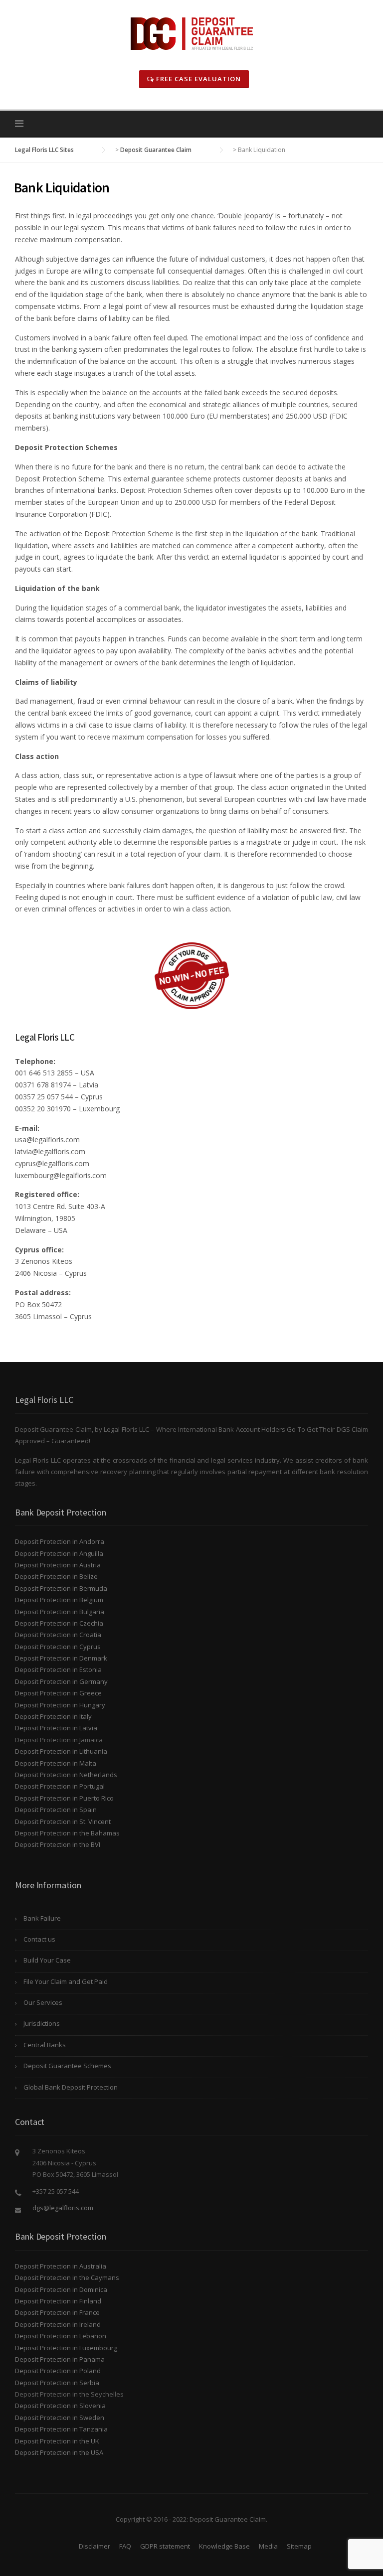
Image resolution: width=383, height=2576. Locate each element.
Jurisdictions (42, 2023)
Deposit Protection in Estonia (58, 1669)
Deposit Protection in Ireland (58, 2324)
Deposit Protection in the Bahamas (67, 1833)
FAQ (125, 2546)
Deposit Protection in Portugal (60, 1786)
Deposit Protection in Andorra (60, 1541)
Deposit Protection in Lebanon (61, 2336)
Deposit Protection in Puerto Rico (64, 1798)
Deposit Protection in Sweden (60, 2418)
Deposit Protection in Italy (53, 1716)
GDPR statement (165, 2546)
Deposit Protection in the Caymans (67, 2277)
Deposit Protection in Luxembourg (66, 2348)
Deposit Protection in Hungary (60, 1705)
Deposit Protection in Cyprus (58, 1647)
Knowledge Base (224, 2546)
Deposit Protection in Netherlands (66, 1775)
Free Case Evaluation (197, 79)
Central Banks (45, 2045)
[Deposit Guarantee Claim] (192, 33)
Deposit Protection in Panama (60, 2359)
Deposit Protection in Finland (58, 2301)
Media (268, 2546)
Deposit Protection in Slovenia (60, 2406)
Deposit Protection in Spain (56, 1810)
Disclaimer (95, 2546)
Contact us (39, 1939)
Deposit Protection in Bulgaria (60, 1612)
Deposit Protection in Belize (56, 1576)
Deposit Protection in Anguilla (59, 1553)
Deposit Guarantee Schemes (67, 2066)
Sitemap (299, 2546)
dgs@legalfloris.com (63, 2208)
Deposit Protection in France (57, 2312)
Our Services (43, 2002)
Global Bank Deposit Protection (71, 2087)
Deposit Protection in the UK (57, 2441)
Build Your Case (47, 1960)
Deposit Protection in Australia (61, 2266)
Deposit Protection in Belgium (59, 1600)
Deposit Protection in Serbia (57, 2383)
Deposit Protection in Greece (58, 1693)
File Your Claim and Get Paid (66, 1981)
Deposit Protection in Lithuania (61, 1751)
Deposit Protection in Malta (56, 1763)
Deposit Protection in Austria (58, 1565)
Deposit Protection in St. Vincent (63, 1821)
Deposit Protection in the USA (59, 2452)
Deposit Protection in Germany (61, 1681)
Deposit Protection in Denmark (61, 1658)
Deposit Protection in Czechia (59, 1623)
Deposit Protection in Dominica (61, 2289)
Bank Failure (42, 1918)
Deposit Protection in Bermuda (61, 1588)
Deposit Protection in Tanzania (61, 2429)
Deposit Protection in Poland (58, 2371)
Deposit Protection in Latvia (56, 1728)
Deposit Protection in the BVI (58, 1844)
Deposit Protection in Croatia (58, 1635)
